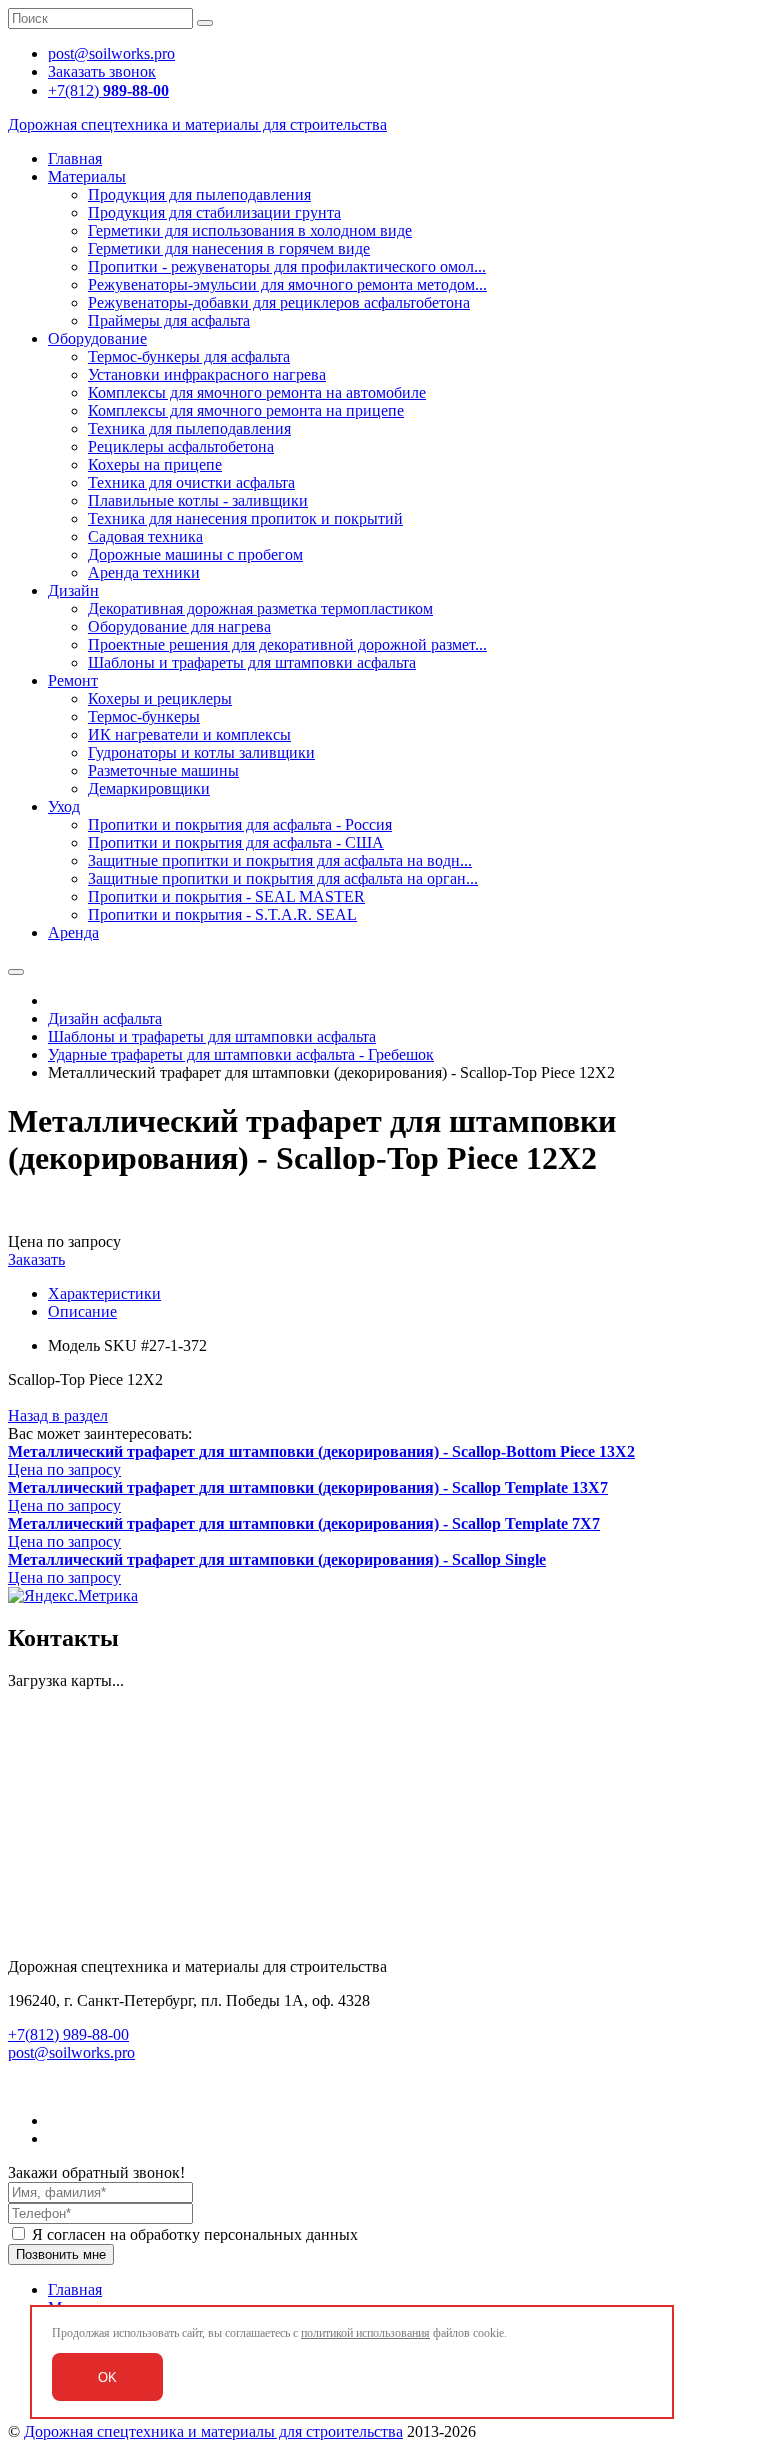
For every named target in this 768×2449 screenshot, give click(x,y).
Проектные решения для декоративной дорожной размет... (287, 644)
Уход (64, 806)
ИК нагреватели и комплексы (189, 734)
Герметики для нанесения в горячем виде (229, 248)
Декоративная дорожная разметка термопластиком (260, 608)
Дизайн (73, 590)
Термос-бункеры (144, 716)
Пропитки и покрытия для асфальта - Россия (240, 824)
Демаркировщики (149, 788)
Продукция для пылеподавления (199, 194)
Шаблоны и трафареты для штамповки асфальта (252, 662)
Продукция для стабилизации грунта (214, 212)
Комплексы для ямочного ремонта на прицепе (246, 410)
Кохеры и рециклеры (160, 698)
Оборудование (97, 338)
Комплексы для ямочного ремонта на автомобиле (257, 392)
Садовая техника (145, 536)
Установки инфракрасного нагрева (207, 374)
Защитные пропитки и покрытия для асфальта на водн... (280, 860)
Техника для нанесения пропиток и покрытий (245, 518)
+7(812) (108, 90)
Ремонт (73, 680)
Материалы (87, 176)
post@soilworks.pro (71, 2052)
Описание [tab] (82, 1311)
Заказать (36, 1259)
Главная (75, 158)
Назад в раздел (58, 1415)
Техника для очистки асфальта (191, 482)
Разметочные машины (163, 770)
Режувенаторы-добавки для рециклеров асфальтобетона (279, 302)
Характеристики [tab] (104, 1293)
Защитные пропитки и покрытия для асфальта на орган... (283, 878)
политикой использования (365, 2333)
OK (107, 2377)
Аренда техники (144, 572)
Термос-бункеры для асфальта (189, 356)
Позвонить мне (61, 2254)
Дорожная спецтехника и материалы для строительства (213, 2431)
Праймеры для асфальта (169, 320)
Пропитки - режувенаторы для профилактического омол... (287, 266)
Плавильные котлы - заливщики (198, 500)
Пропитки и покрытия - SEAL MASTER (226, 896)
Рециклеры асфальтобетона (181, 446)
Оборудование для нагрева (179, 626)
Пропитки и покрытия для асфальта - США (236, 842)
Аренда (73, 932)
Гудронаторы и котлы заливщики (201, 752)
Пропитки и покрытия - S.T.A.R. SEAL (222, 914)
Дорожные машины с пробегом (195, 554)
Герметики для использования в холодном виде (250, 230)
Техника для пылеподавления (189, 428)
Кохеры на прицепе (155, 464)
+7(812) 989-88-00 (68, 2034)
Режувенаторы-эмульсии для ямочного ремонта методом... (287, 284)
